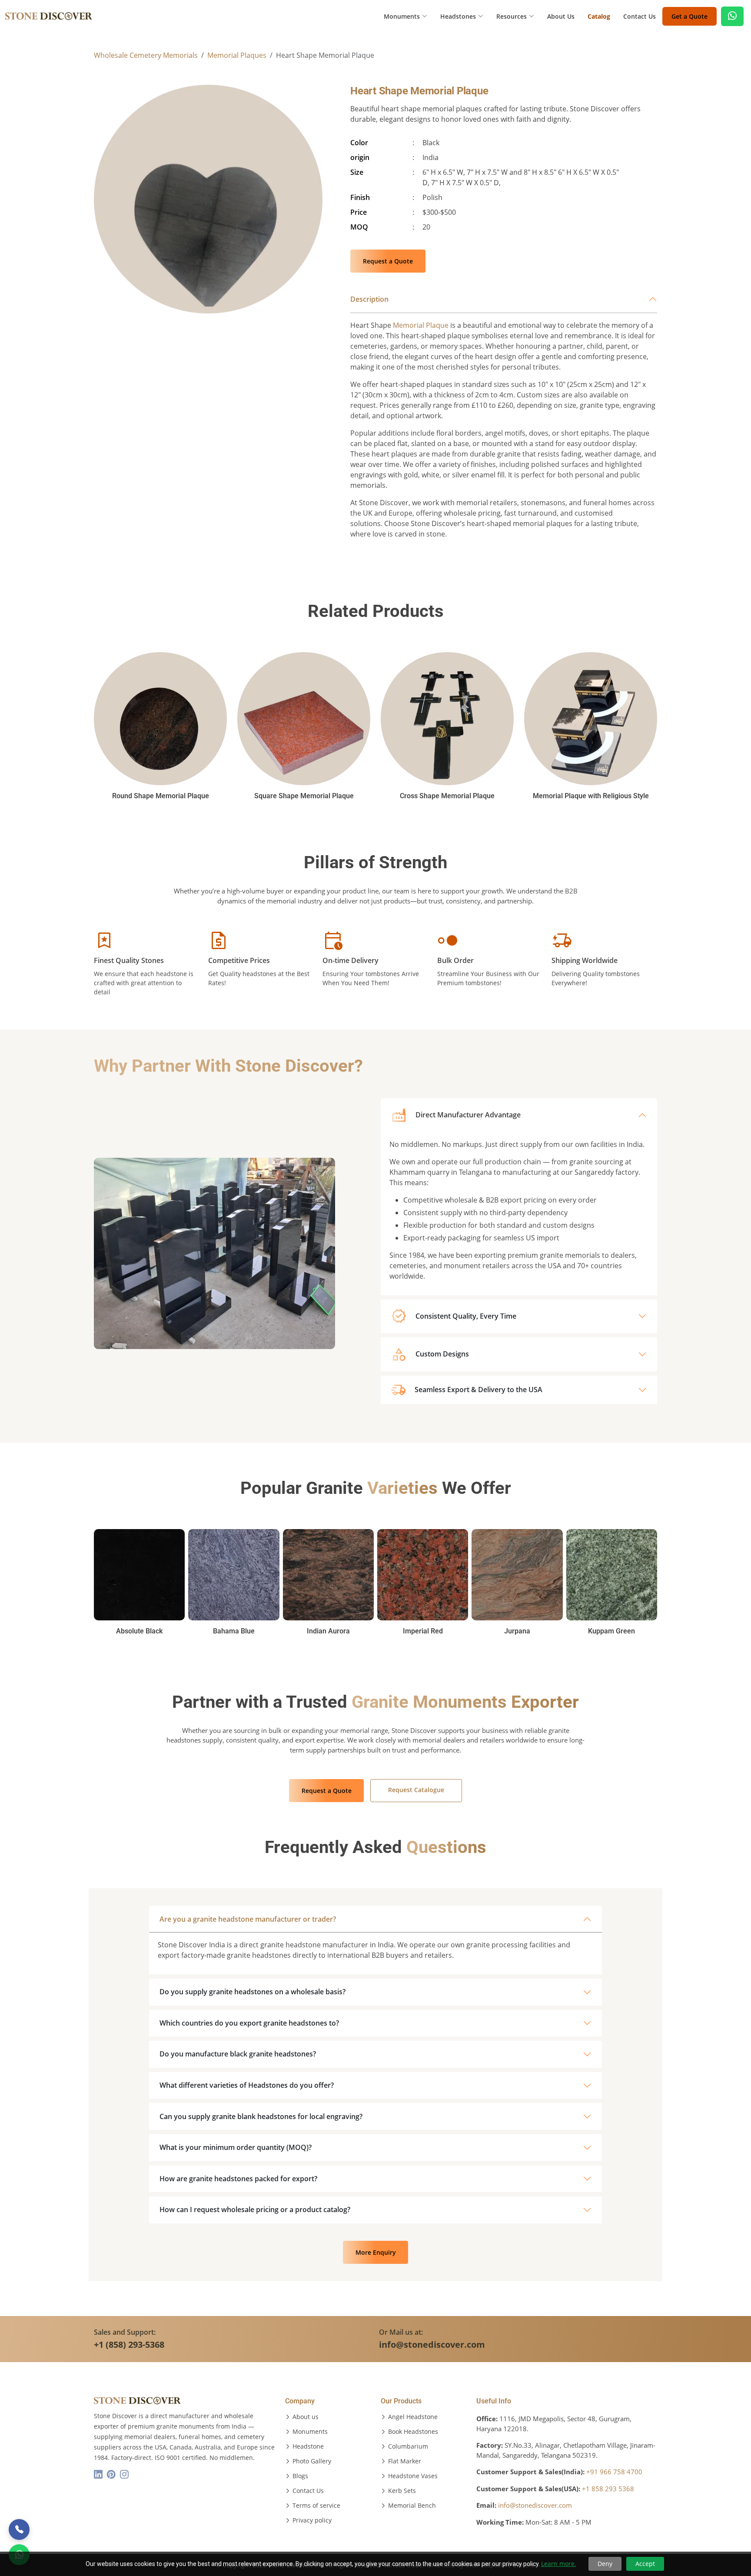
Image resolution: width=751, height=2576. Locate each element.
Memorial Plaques (237, 55)
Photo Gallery (312, 2461)
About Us (561, 16)
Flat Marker (405, 2461)
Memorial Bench (412, 2506)
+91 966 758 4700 (614, 2472)
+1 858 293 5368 (608, 2489)
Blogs (300, 2476)
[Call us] (19, 2529)
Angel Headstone (413, 2417)
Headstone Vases (413, 2476)
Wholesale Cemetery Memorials (146, 55)
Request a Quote (388, 261)
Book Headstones (413, 2432)
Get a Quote (690, 16)
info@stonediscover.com (535, 2505)
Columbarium (408, 2446)
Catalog (599, 16)
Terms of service (316, 2506)
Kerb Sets (402, 2491)
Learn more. (559, 2564)
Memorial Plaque (421, 325)
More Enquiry (376, 2252)
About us (306, 2417)
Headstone (308, 2446)
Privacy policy (312, 2520)
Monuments (310, 2432)
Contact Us (640, 16)
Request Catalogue (416, 1790)
